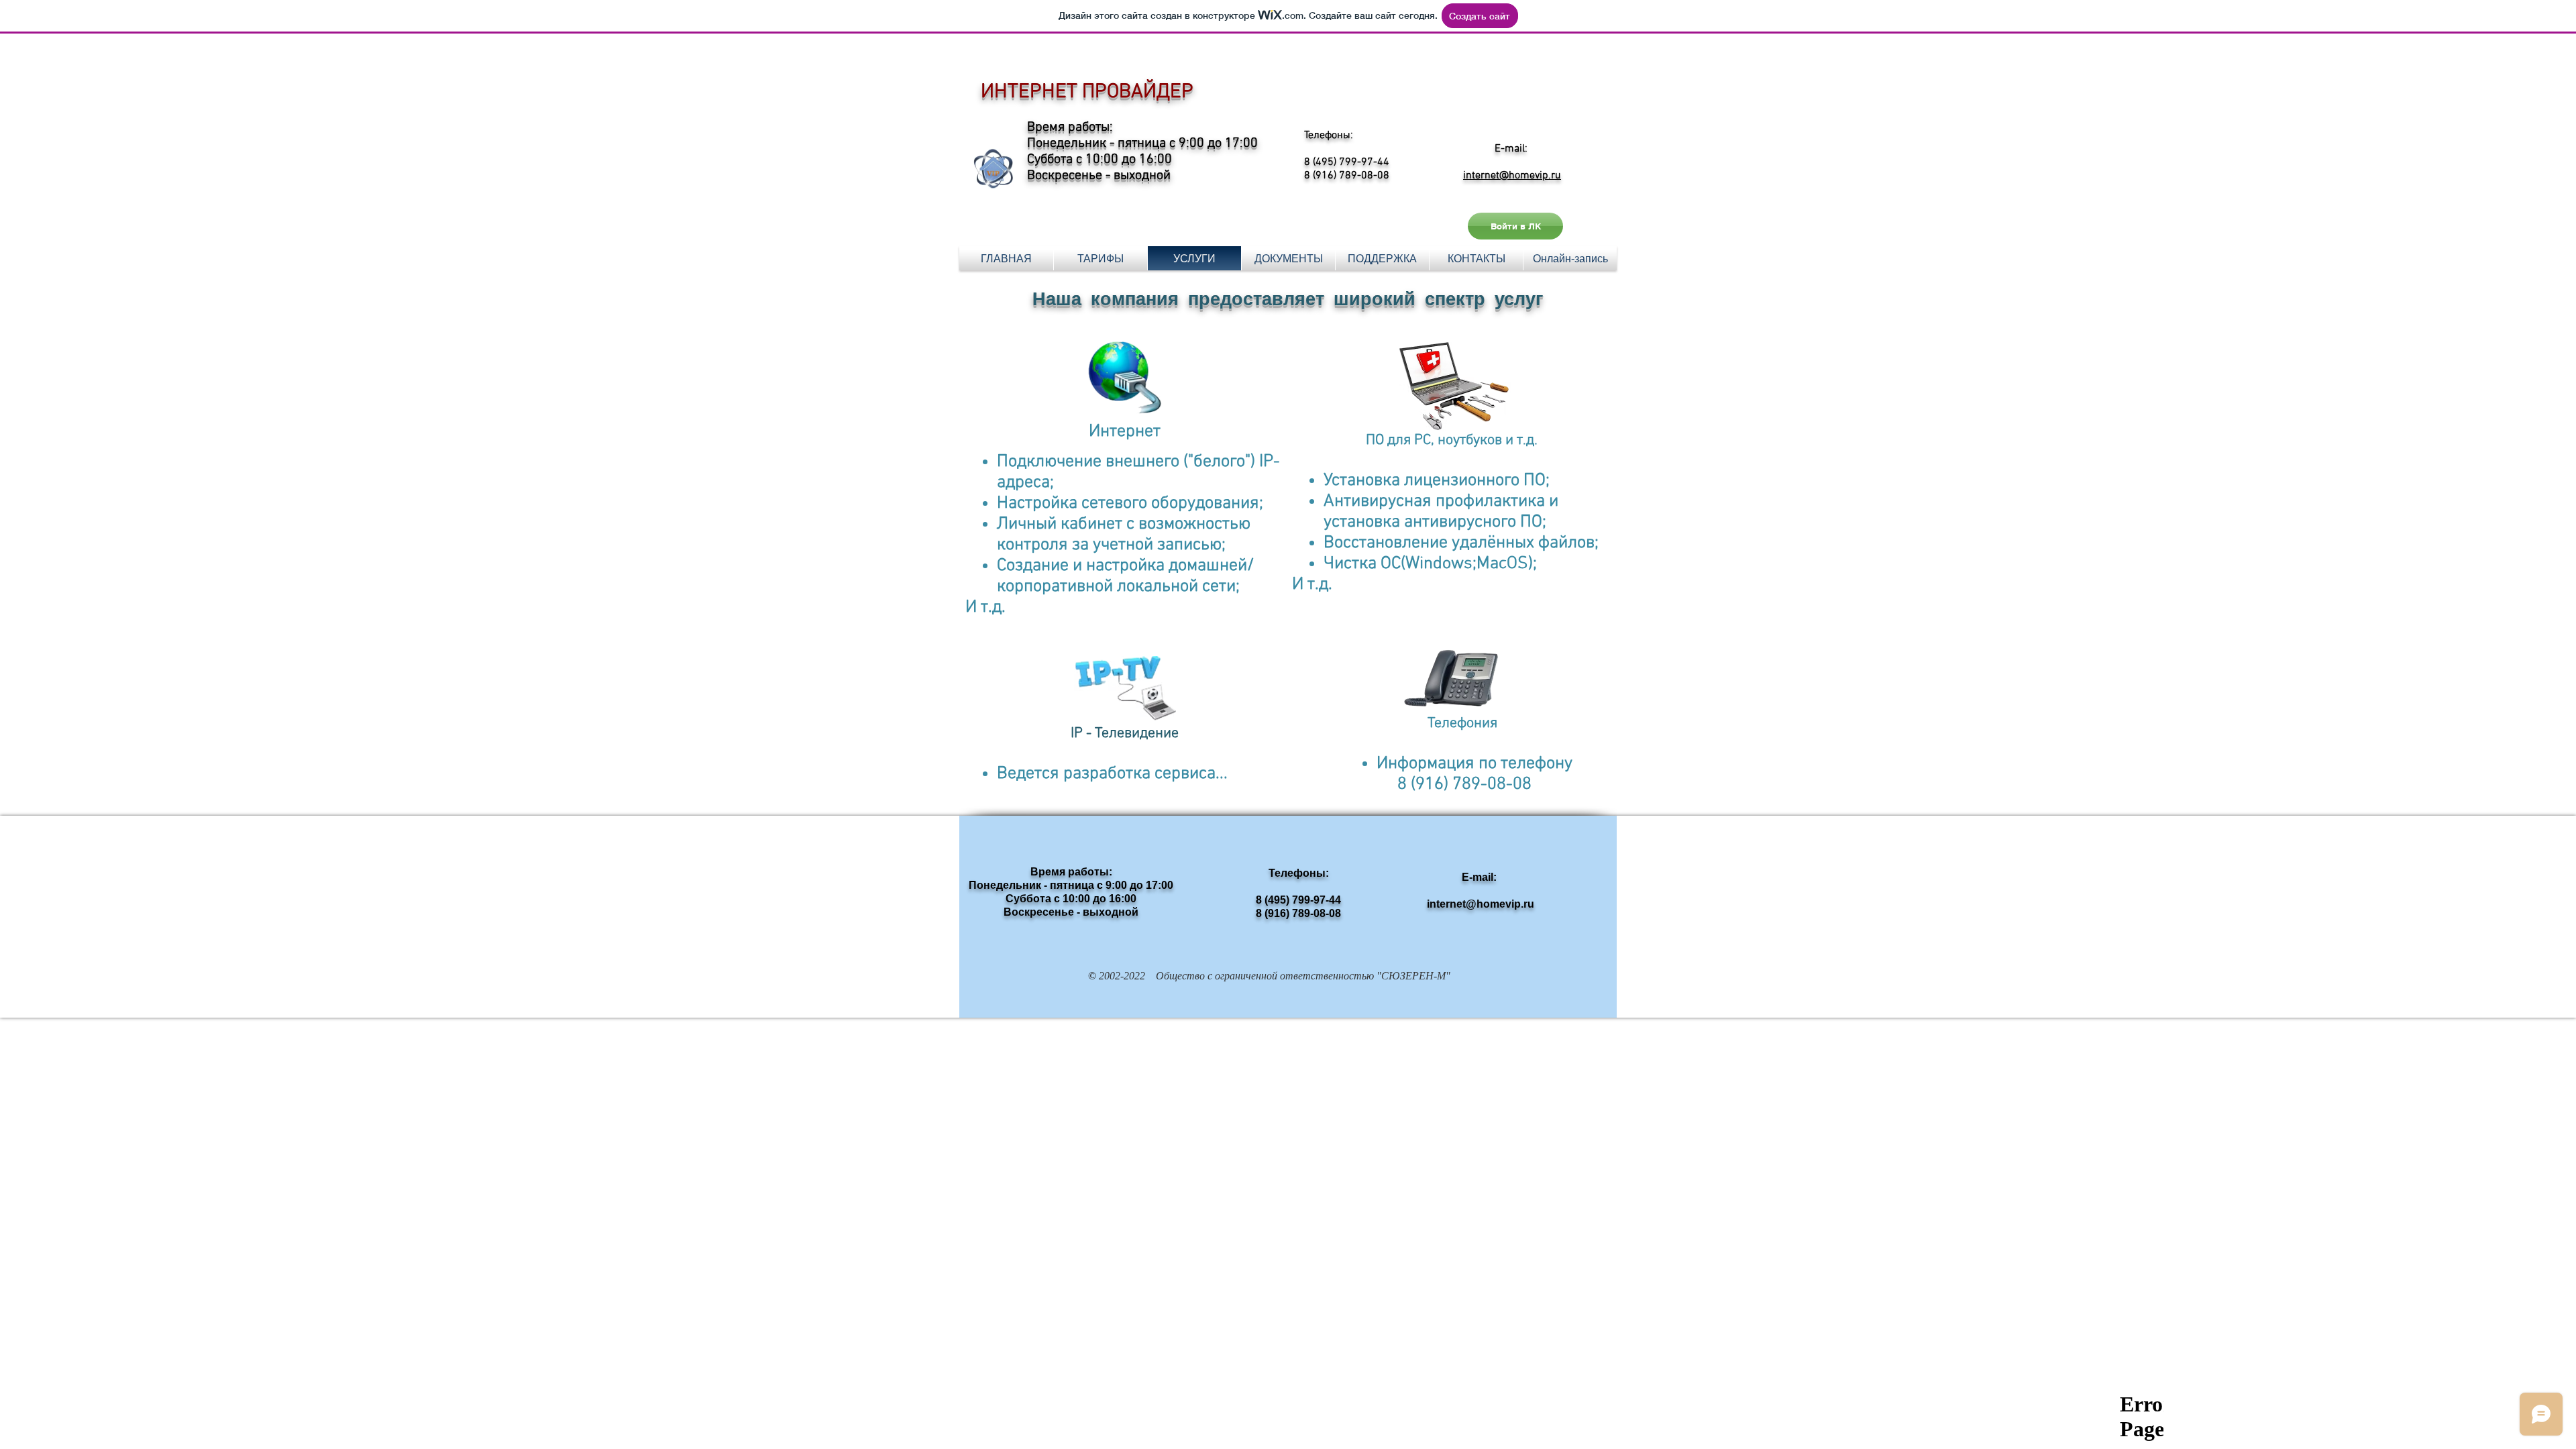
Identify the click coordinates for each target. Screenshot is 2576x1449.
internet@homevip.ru (1512, 176)
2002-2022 (1121, 976)
